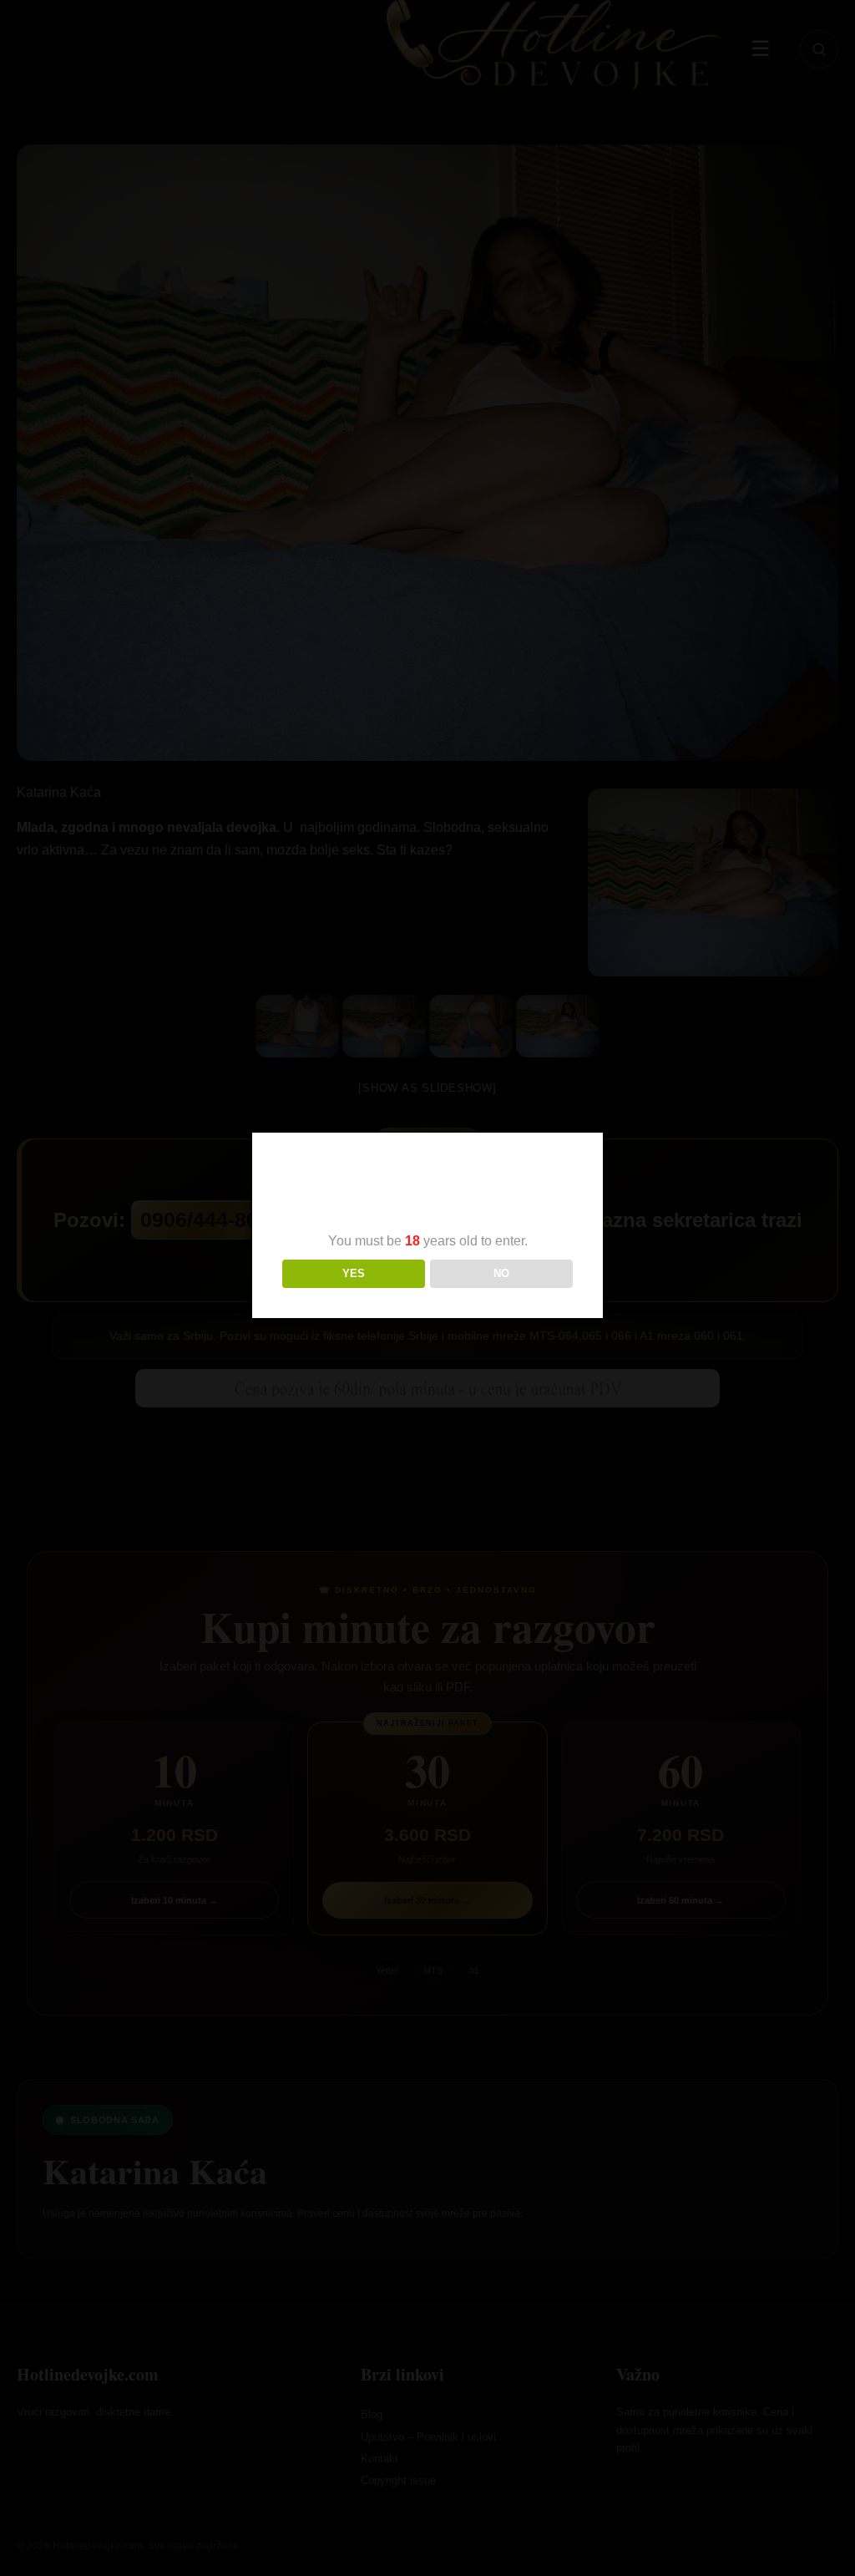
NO (501, 1273)
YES (354, 1273)
